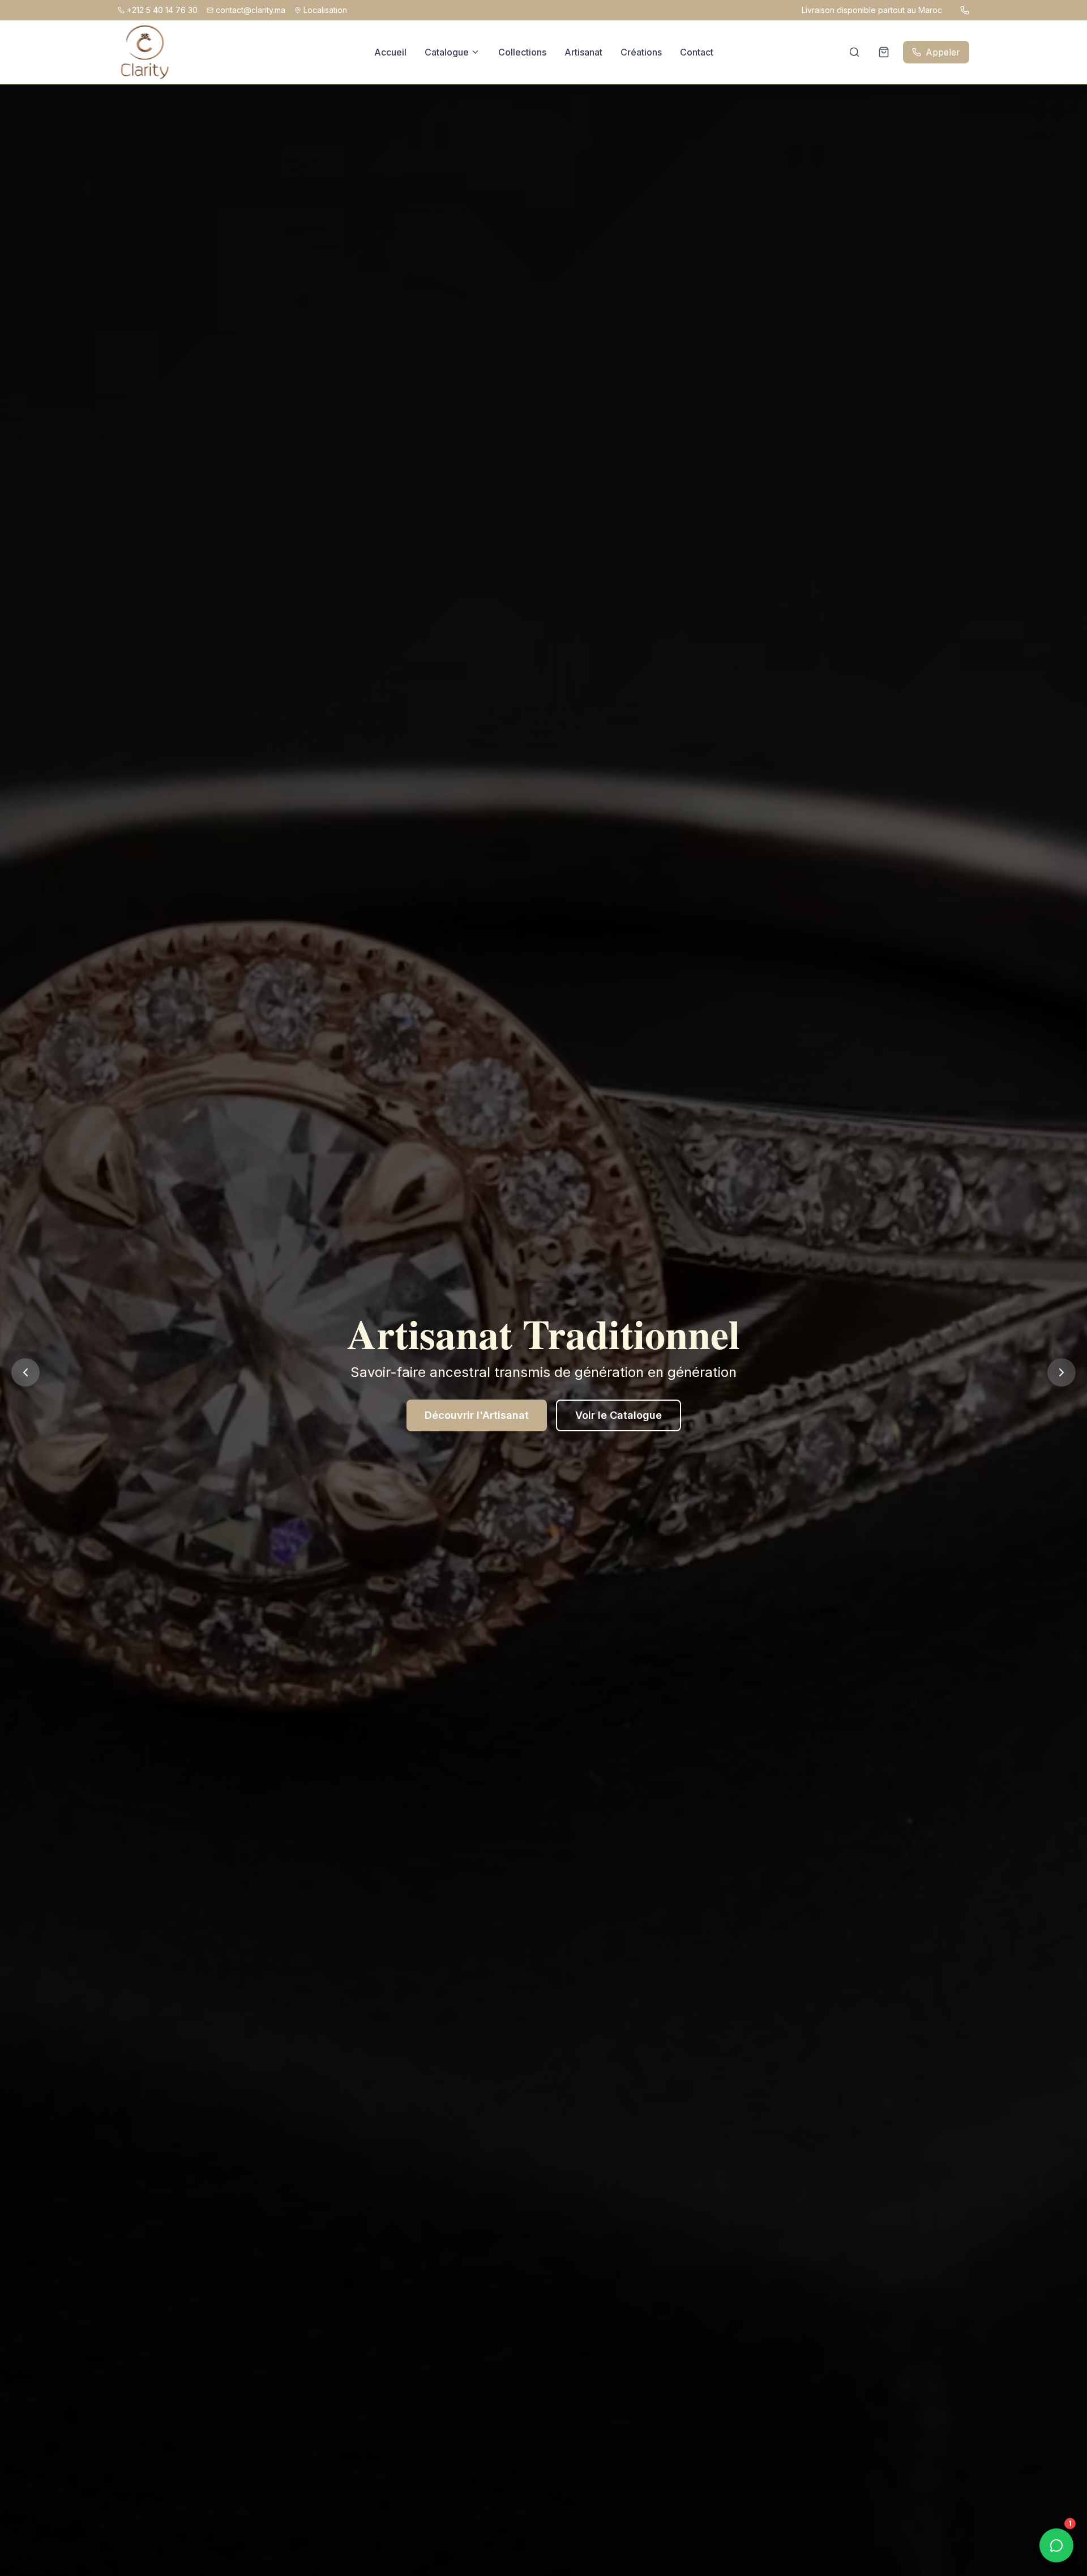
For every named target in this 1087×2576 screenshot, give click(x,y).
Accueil (390, 52)
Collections (522, 52)
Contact (697, 52)
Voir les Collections (496, 1415)
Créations (641, 52)
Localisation (325, 10)
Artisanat (583, 52)
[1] (1056, 2545)
